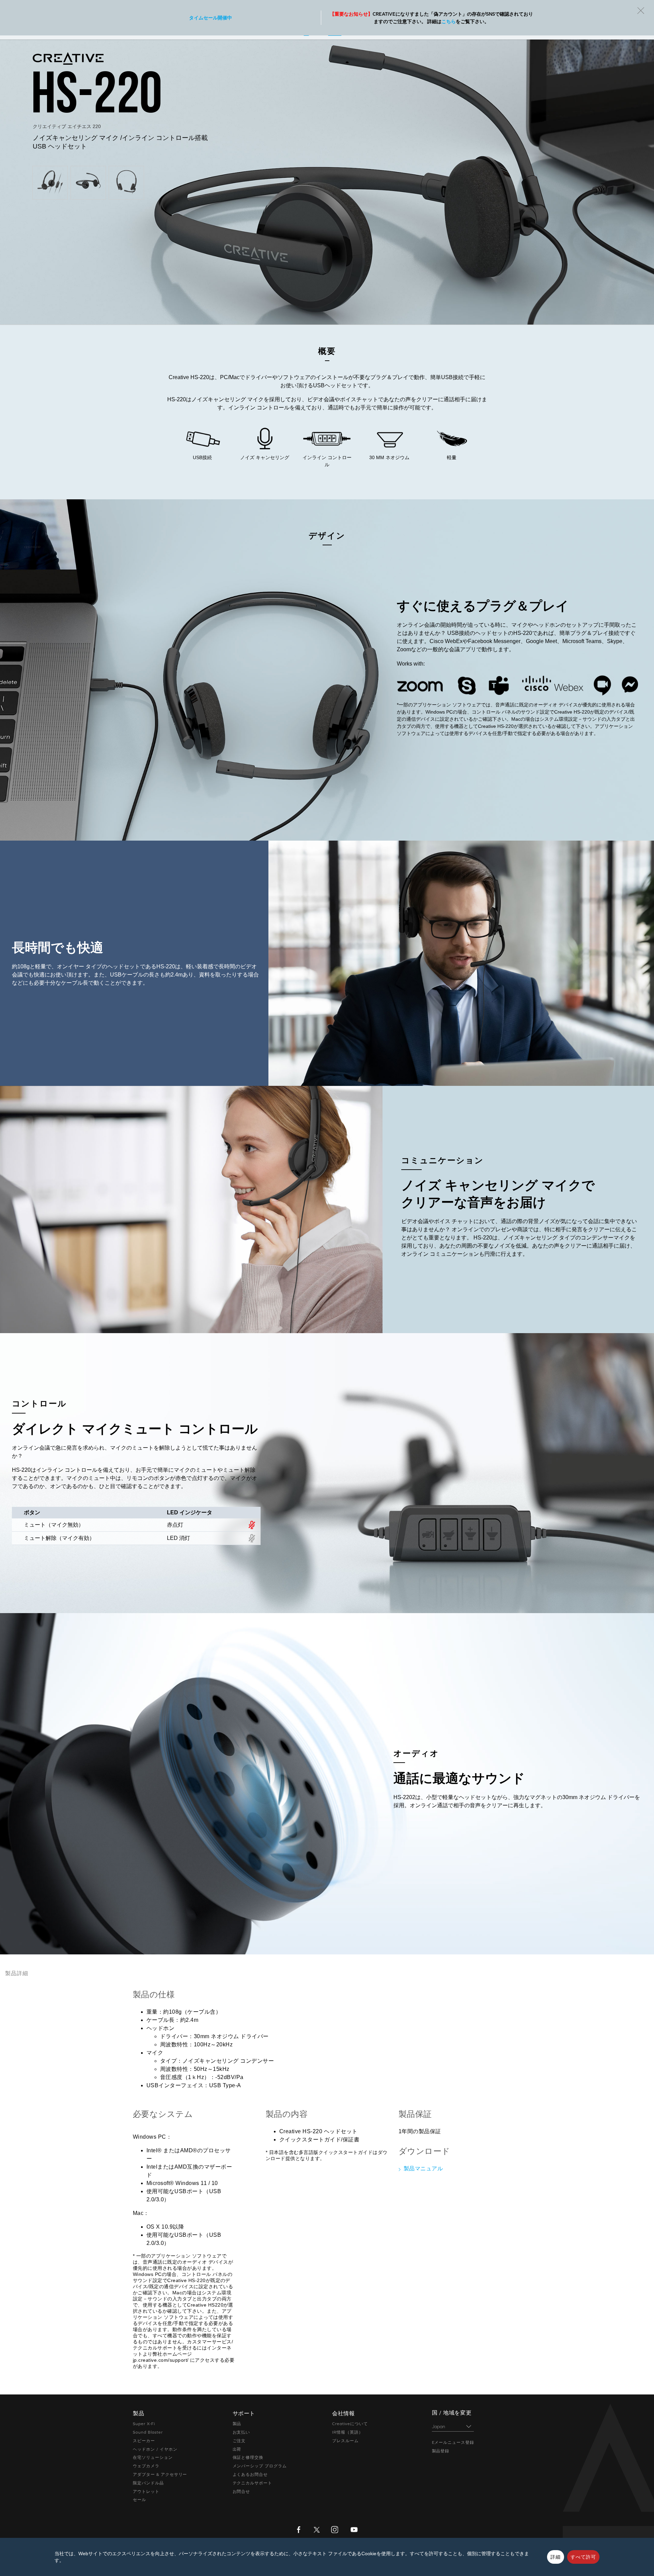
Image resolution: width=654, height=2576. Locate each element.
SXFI (294, 10)
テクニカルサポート (253, 2483)
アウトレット (146, 2492)
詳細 (556, 2557)
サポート (386, 10)
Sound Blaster (148, 2432)
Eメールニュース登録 (453, 2442)
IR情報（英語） (348, 2432)
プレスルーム (345, 2441)
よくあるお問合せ (250, 2474)
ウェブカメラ (146, 2466)
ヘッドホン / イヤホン (155, 2449)
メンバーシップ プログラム (260, 2466)
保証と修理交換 (248, 2457)
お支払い (242, 2432)
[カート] (638, 10)
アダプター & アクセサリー (160, 2474)
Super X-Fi (144, 2424)
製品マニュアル (423, 2168)
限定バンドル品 (148, 2483)
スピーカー (144, 2441)
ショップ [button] (337, 10)
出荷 (237, 2449)
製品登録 (441, 2451)
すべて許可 (583, 2557)
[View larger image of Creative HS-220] (50, 182)
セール (139, 2500)
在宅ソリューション (153, 2457)
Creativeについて (350, 2424)
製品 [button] (258, 10)
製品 (237, 2424)
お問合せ (242, 2492)
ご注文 (239, 2441)
